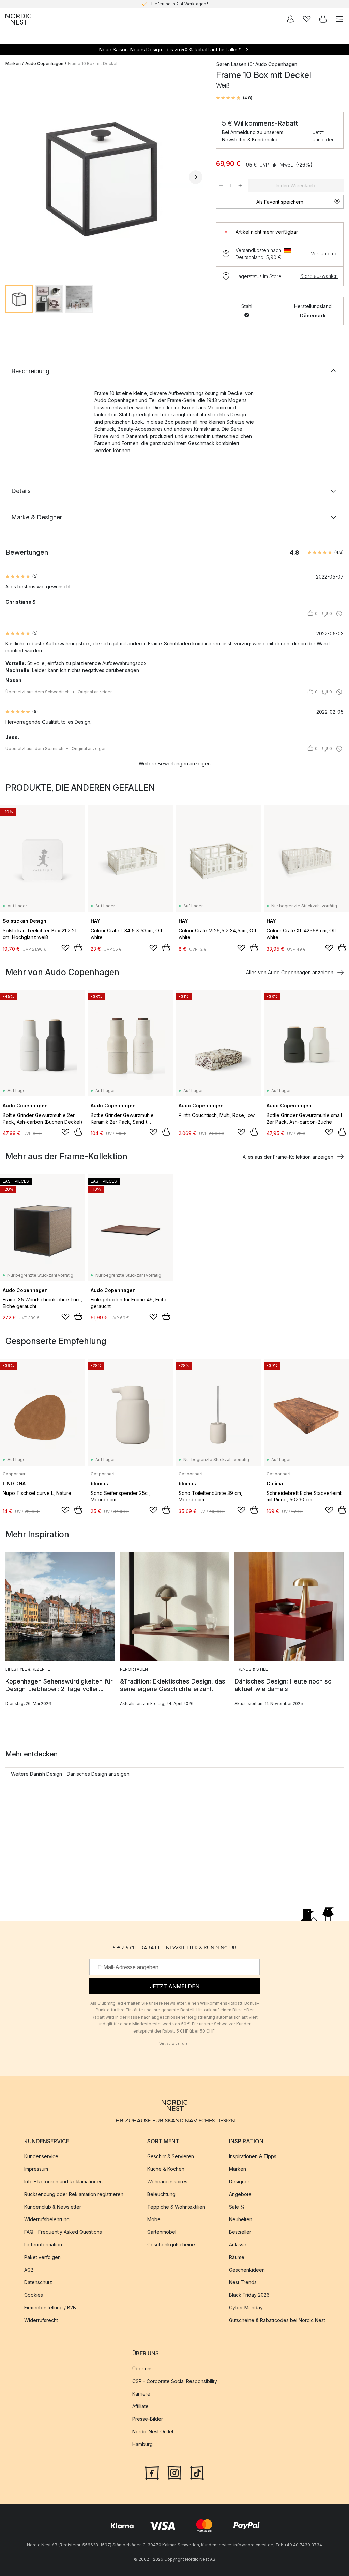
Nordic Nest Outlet (153, 2432)
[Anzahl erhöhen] (240, 186)
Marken (13, 64)
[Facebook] (152, 2472)
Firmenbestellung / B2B (50, 2308)
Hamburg (142, 2444)
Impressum (36, 2169)
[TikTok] (197, 2472)
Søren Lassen (231, 64)
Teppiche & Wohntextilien (176, 2207)
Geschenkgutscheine (171, 2245)
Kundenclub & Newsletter (53, 2207)
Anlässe (238, 2245)
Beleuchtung (161, 2194)
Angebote (240, 2194)
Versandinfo (324, 254)
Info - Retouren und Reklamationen (63, 2182)
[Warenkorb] (323, 19)
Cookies (34, 2295)
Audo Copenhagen (44, 64)
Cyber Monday (246, 2308)
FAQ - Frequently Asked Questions (63, 2232)
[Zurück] (12, 177)
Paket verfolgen (42, 2257)
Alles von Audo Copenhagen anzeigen (290, 972)
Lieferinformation (43, 2245)
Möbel (154, 2220)
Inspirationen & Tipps (253, 2157)
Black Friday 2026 (249, 2295)
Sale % (237, 2207)
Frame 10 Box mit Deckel (93, 64)
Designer (239, 2182)
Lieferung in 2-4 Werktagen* (180, 4)
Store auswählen (319, 276)
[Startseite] (18, 19)
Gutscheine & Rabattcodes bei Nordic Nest (277, 2320)
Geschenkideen (247, 2270)
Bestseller (240, 2232)
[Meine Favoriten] (307, 19)
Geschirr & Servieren (171, 2157)
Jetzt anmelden (324, 136)
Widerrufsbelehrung (47, 2220)
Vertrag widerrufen (174, 2043)
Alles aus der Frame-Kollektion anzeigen (288, 1157)
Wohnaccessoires (167, 2182)
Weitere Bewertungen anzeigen (175, 764)
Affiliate (140, 2407)
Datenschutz (38, 2283)
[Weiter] (196, 177)
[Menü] (339, 19)
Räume (237, 2257)
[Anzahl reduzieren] (221, 186)
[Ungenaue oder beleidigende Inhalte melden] (339, 614)
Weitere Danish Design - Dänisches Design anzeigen (70, 1774)
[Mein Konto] (290, 19)
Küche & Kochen (166, 2169)
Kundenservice (41, 2157)
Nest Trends (243, 2283)
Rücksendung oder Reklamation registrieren (74, 2194)
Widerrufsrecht (41, 2320)
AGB (29, 2270)
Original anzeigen (95, 692)
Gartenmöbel (162, 2232)
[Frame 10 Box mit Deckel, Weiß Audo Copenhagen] (104, 176)
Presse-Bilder (148, 2419)
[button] (234, 98)
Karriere (141, 2394)
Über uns (142, 2369)
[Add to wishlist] (65, 948)
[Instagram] (174, 2472)
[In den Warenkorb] (78, 948)
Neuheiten (241, 2220)
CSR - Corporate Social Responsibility (175, 2381)
